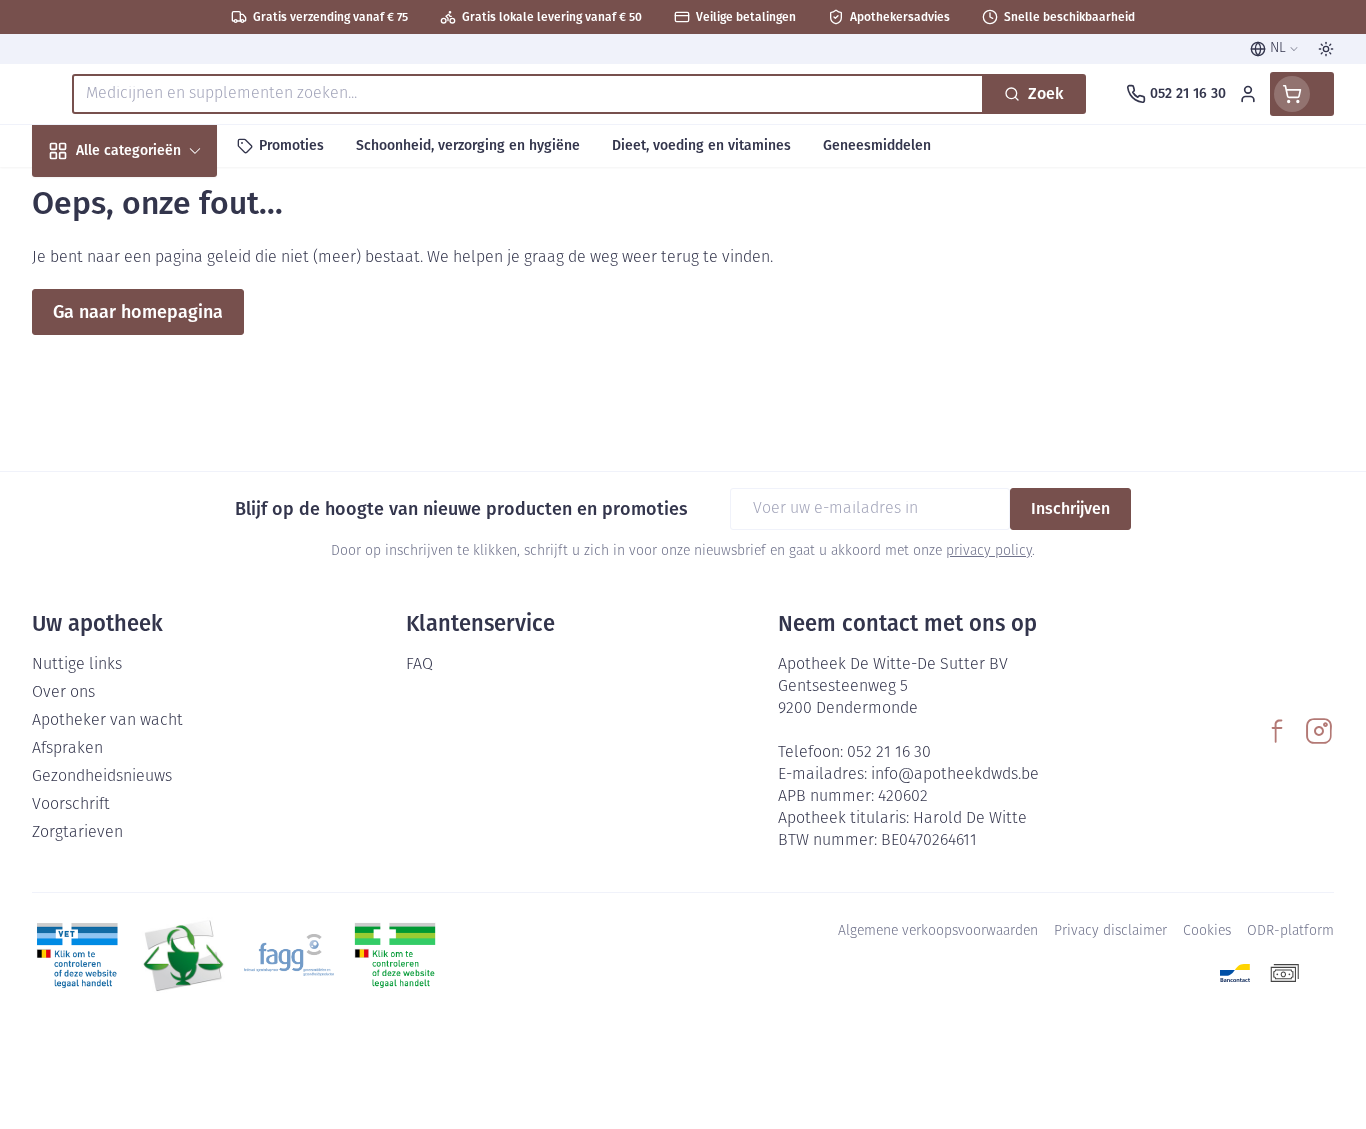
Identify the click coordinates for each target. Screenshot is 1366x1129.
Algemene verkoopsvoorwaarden (938, 931)
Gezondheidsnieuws (102, 777)
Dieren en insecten (160, 627)
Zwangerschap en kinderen (160, 402)
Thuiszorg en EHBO (160, 573)
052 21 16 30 (889, 753)
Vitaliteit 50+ (160, 465)
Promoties (85, 196)
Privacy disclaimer (1110, 931)
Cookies (1207, 931)
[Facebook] (1277, 731)
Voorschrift (71, 805)
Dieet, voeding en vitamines (160, 330)
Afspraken (67, 749)
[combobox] (528, 94)
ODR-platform (1290, 931)
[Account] (1248, 94)
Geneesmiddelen (160, 681)
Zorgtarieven (77, 833)
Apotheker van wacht (107, 721)
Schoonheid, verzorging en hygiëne (160, 258)
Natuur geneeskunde (160, 519)
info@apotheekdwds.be (955, 775)
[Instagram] (1319, 731)
